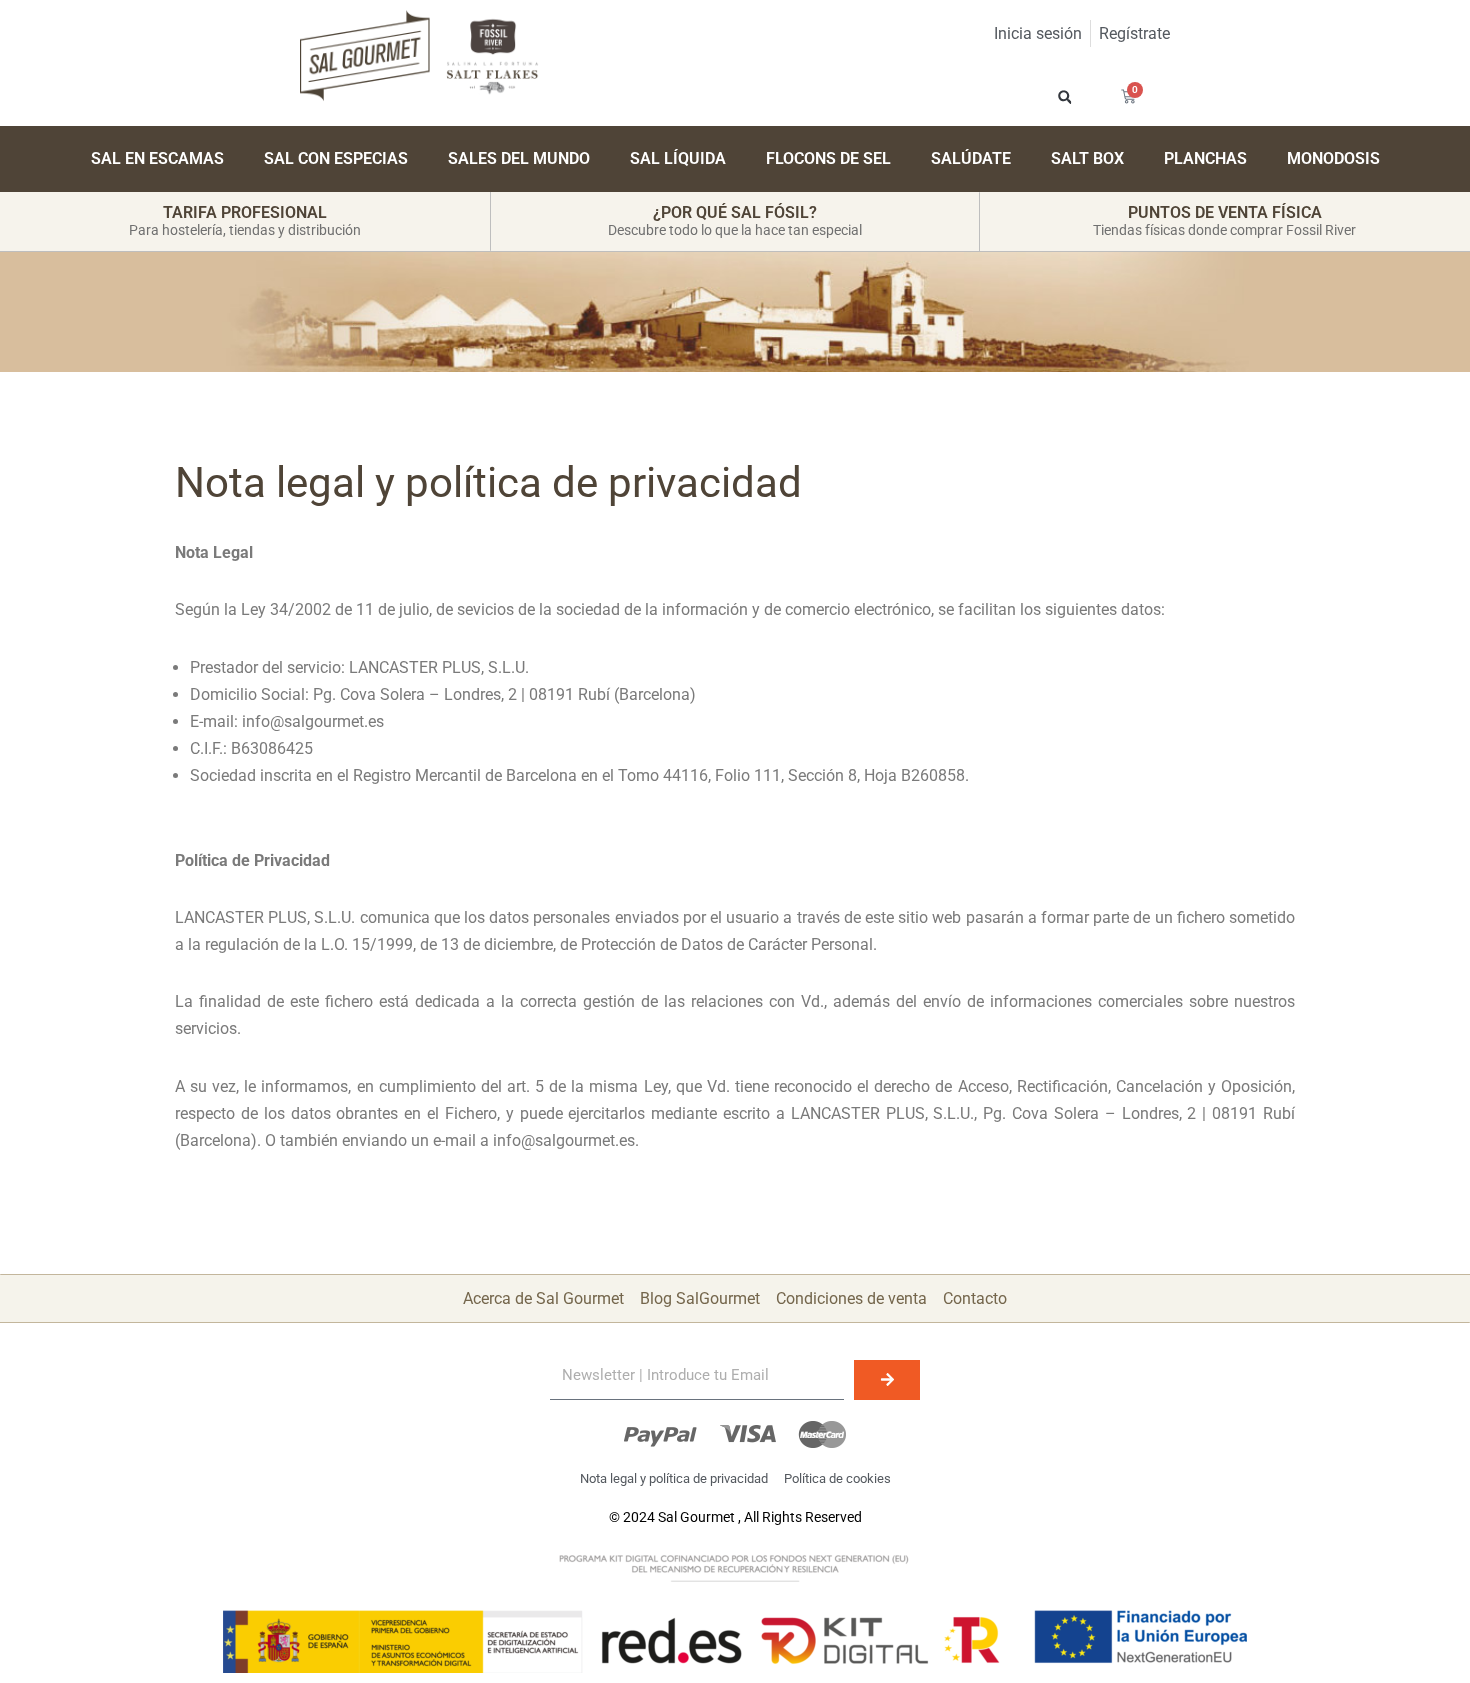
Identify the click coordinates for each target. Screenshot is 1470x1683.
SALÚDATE (971, 158)
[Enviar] (887, 1380)
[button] (1064, 96)
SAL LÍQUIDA (678, 158)
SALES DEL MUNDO (519, 158)
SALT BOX (1087, 158)
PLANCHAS (1205, 158)
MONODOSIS (1333, 158)
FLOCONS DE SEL (828, 158)
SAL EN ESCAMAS (157, 158)
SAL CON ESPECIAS (336, 158)
